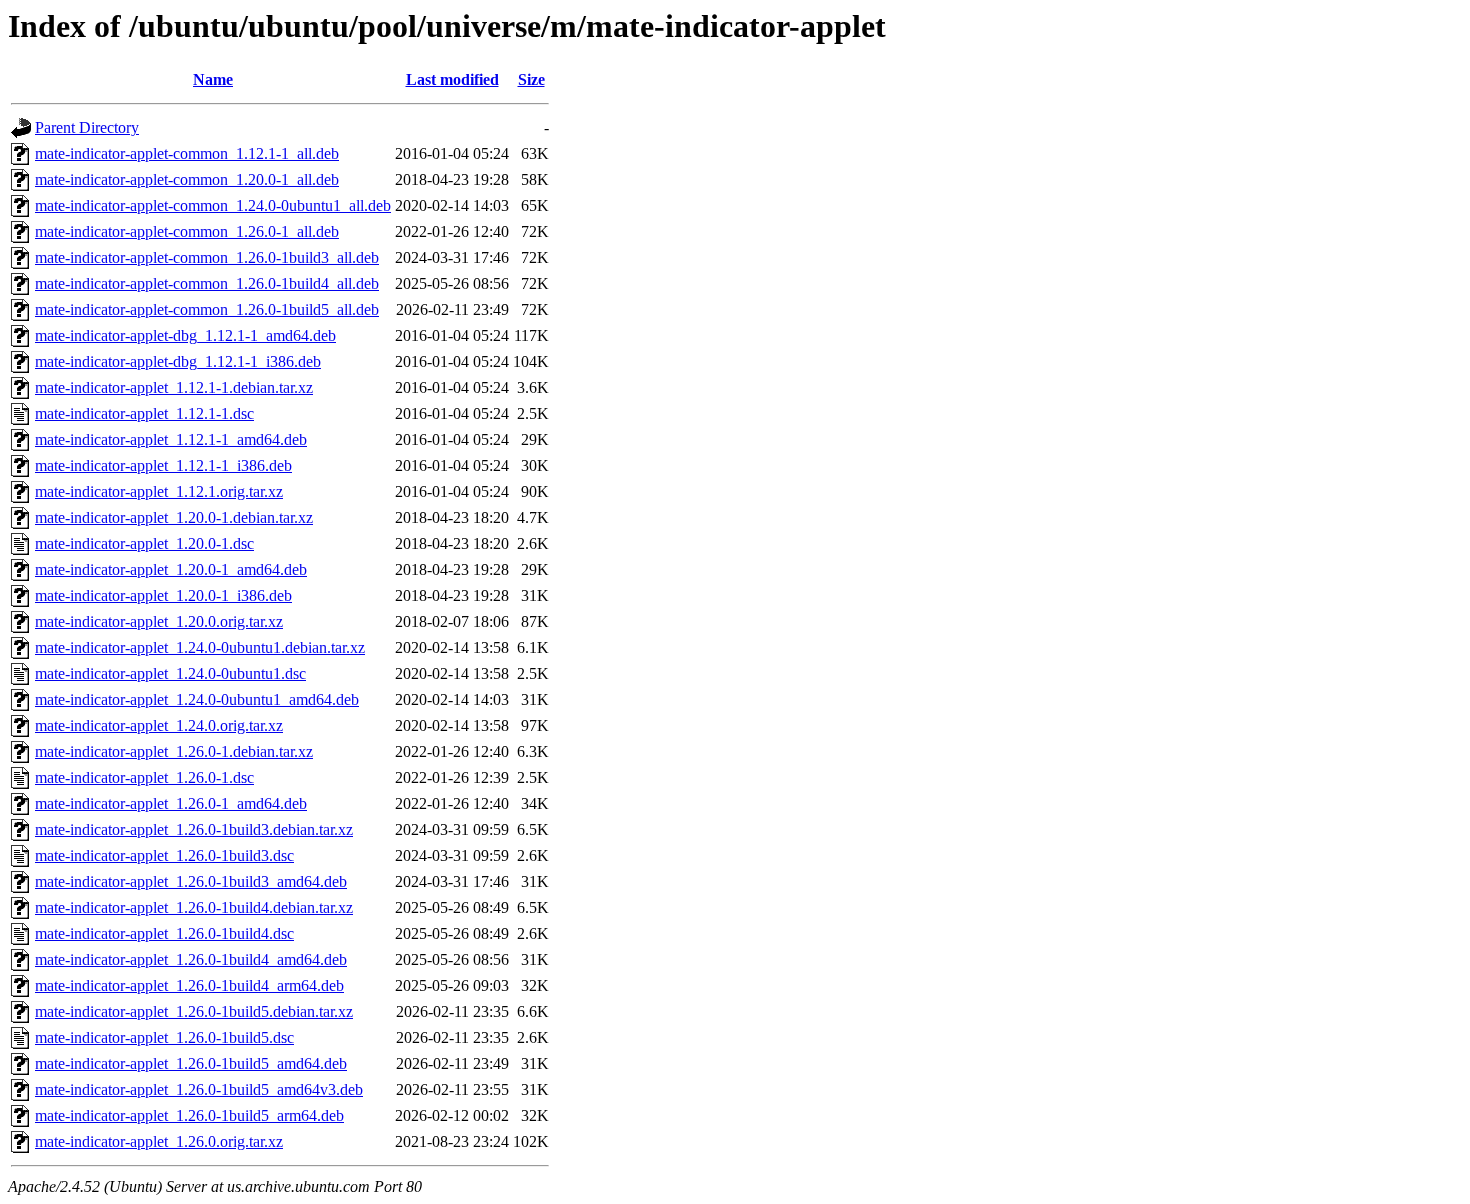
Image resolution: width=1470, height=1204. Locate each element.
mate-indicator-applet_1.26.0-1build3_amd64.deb (191, 881)
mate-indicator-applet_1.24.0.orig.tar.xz (159, 725)
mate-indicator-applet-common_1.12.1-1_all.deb (187, 153)
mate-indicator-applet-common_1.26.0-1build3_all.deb (207, 257)
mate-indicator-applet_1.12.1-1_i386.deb (163, 465)
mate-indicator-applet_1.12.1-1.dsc (144, 413)
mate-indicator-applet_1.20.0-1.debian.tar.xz (174, 517)
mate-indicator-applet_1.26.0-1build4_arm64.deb (189, 985)
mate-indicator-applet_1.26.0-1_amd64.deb (171, 803)
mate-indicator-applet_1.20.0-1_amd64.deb (171, 569)
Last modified (452, 79)
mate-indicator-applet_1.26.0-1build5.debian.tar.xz (194, 1011)
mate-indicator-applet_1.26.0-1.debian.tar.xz (174, 751)
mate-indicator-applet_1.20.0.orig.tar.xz (159, 621)
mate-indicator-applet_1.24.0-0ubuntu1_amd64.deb (197, 699)
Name (213, 79)
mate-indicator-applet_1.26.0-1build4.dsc (164, 933)
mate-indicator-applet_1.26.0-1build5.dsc (164, 1037)
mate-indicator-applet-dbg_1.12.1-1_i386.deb (178, 361)
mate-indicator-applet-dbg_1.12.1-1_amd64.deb (185, 335)
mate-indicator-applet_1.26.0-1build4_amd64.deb (191, 959)
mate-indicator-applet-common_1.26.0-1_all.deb (187, 231)
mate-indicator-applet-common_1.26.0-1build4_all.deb (207, 283)
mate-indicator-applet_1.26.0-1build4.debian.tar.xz (194, 907)
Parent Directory (87, 127)
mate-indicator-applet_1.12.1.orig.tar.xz (159, 491)
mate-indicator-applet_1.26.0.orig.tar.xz (159, 1141)
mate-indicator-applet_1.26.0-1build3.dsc (164, 855)
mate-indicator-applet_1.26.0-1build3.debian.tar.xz (194, 829)
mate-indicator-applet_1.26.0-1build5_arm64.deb (189, 1115)
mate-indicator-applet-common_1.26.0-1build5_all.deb (207, 309)
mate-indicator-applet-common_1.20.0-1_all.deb (187, 179)
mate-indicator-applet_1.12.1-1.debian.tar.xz (174, 387)
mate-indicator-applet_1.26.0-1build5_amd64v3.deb (199, 1089)
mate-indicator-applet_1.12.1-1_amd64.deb (171, 439)
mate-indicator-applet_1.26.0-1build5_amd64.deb (191, 1063)
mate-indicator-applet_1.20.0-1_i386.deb (163, 595)
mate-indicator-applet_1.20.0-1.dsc (144, 543)
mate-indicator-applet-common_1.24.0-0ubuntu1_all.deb (213, 205)
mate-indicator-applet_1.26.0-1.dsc (144, 777)
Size (531, 79)
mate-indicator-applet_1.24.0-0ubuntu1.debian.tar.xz (200, 647)
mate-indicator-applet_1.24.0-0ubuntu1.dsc (170, 673)
